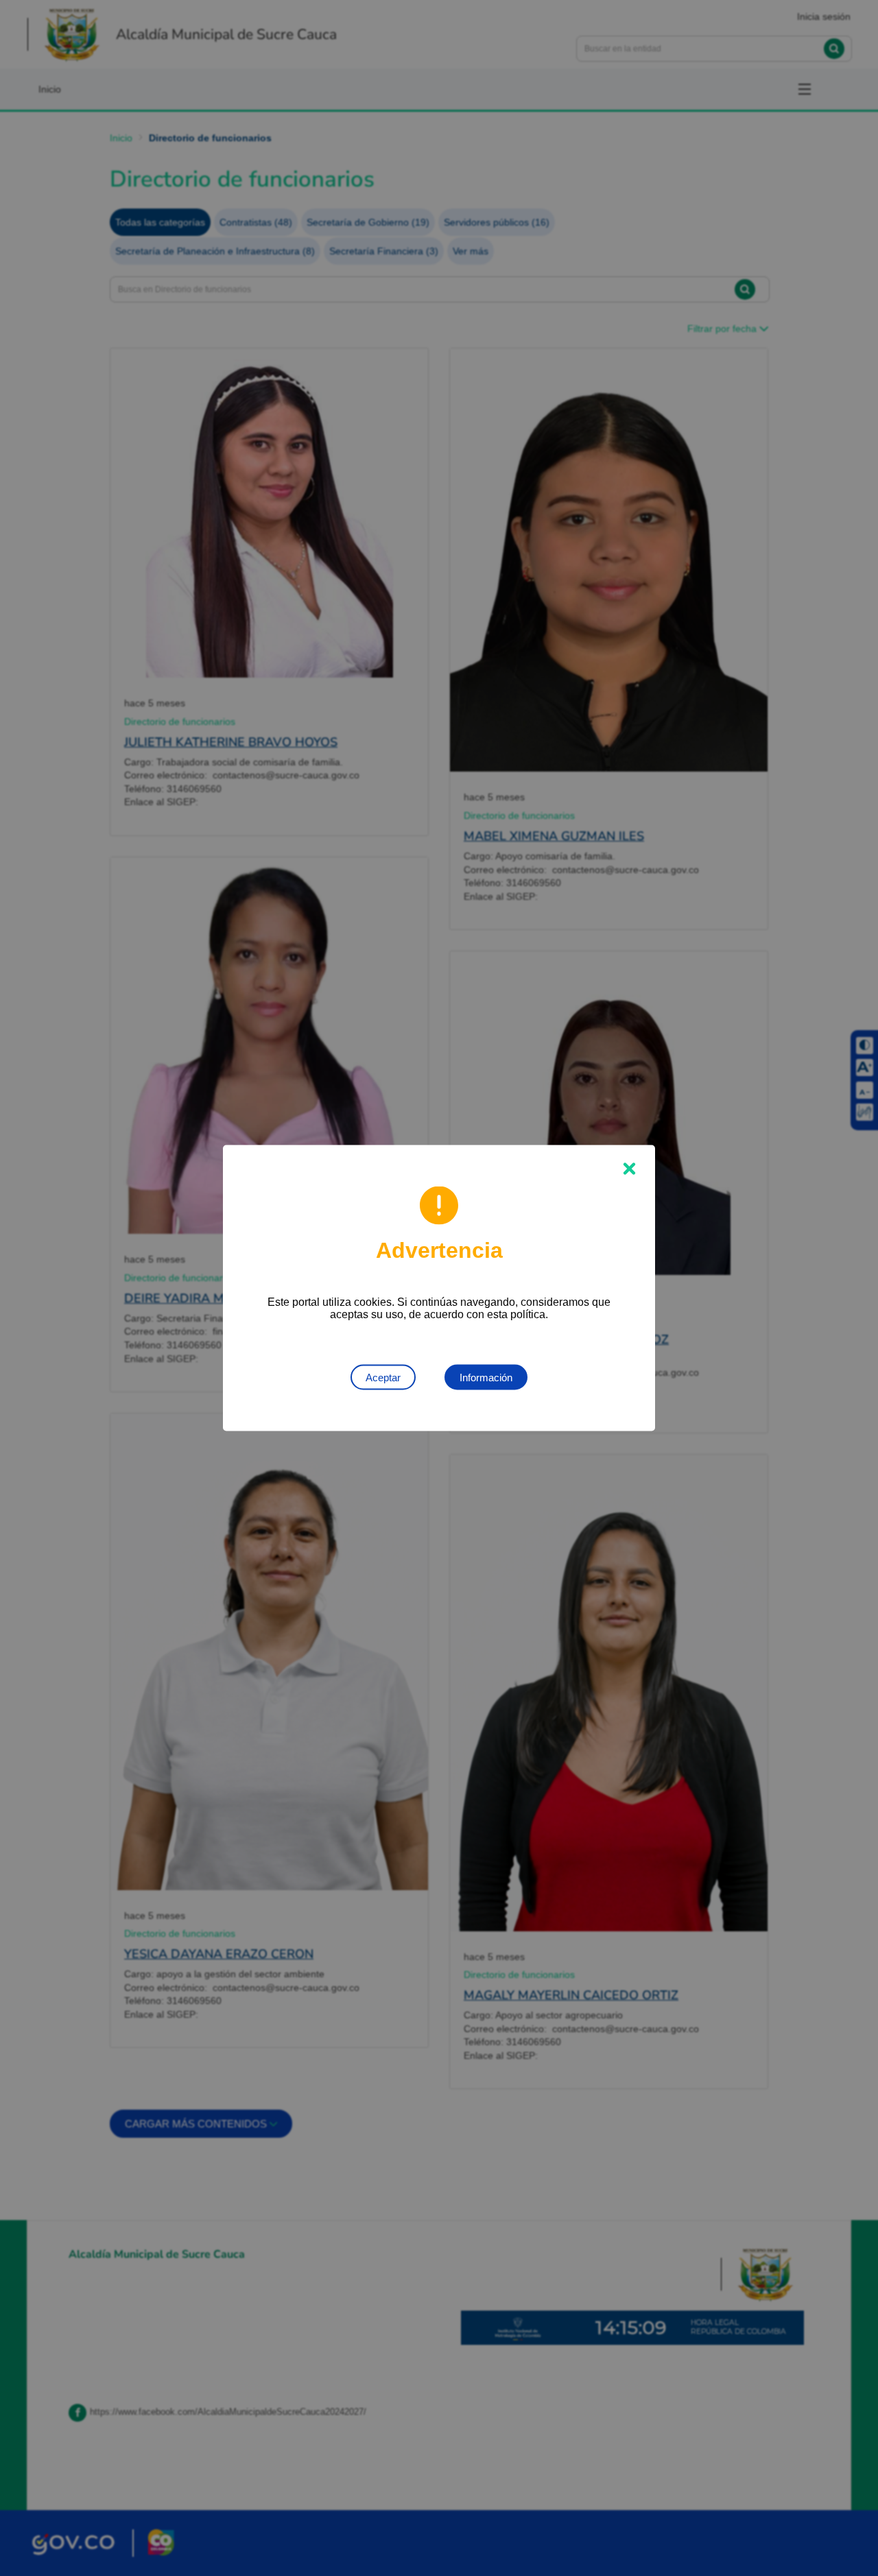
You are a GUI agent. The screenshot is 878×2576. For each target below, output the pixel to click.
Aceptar (383, 1378)
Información (486, 1378)
